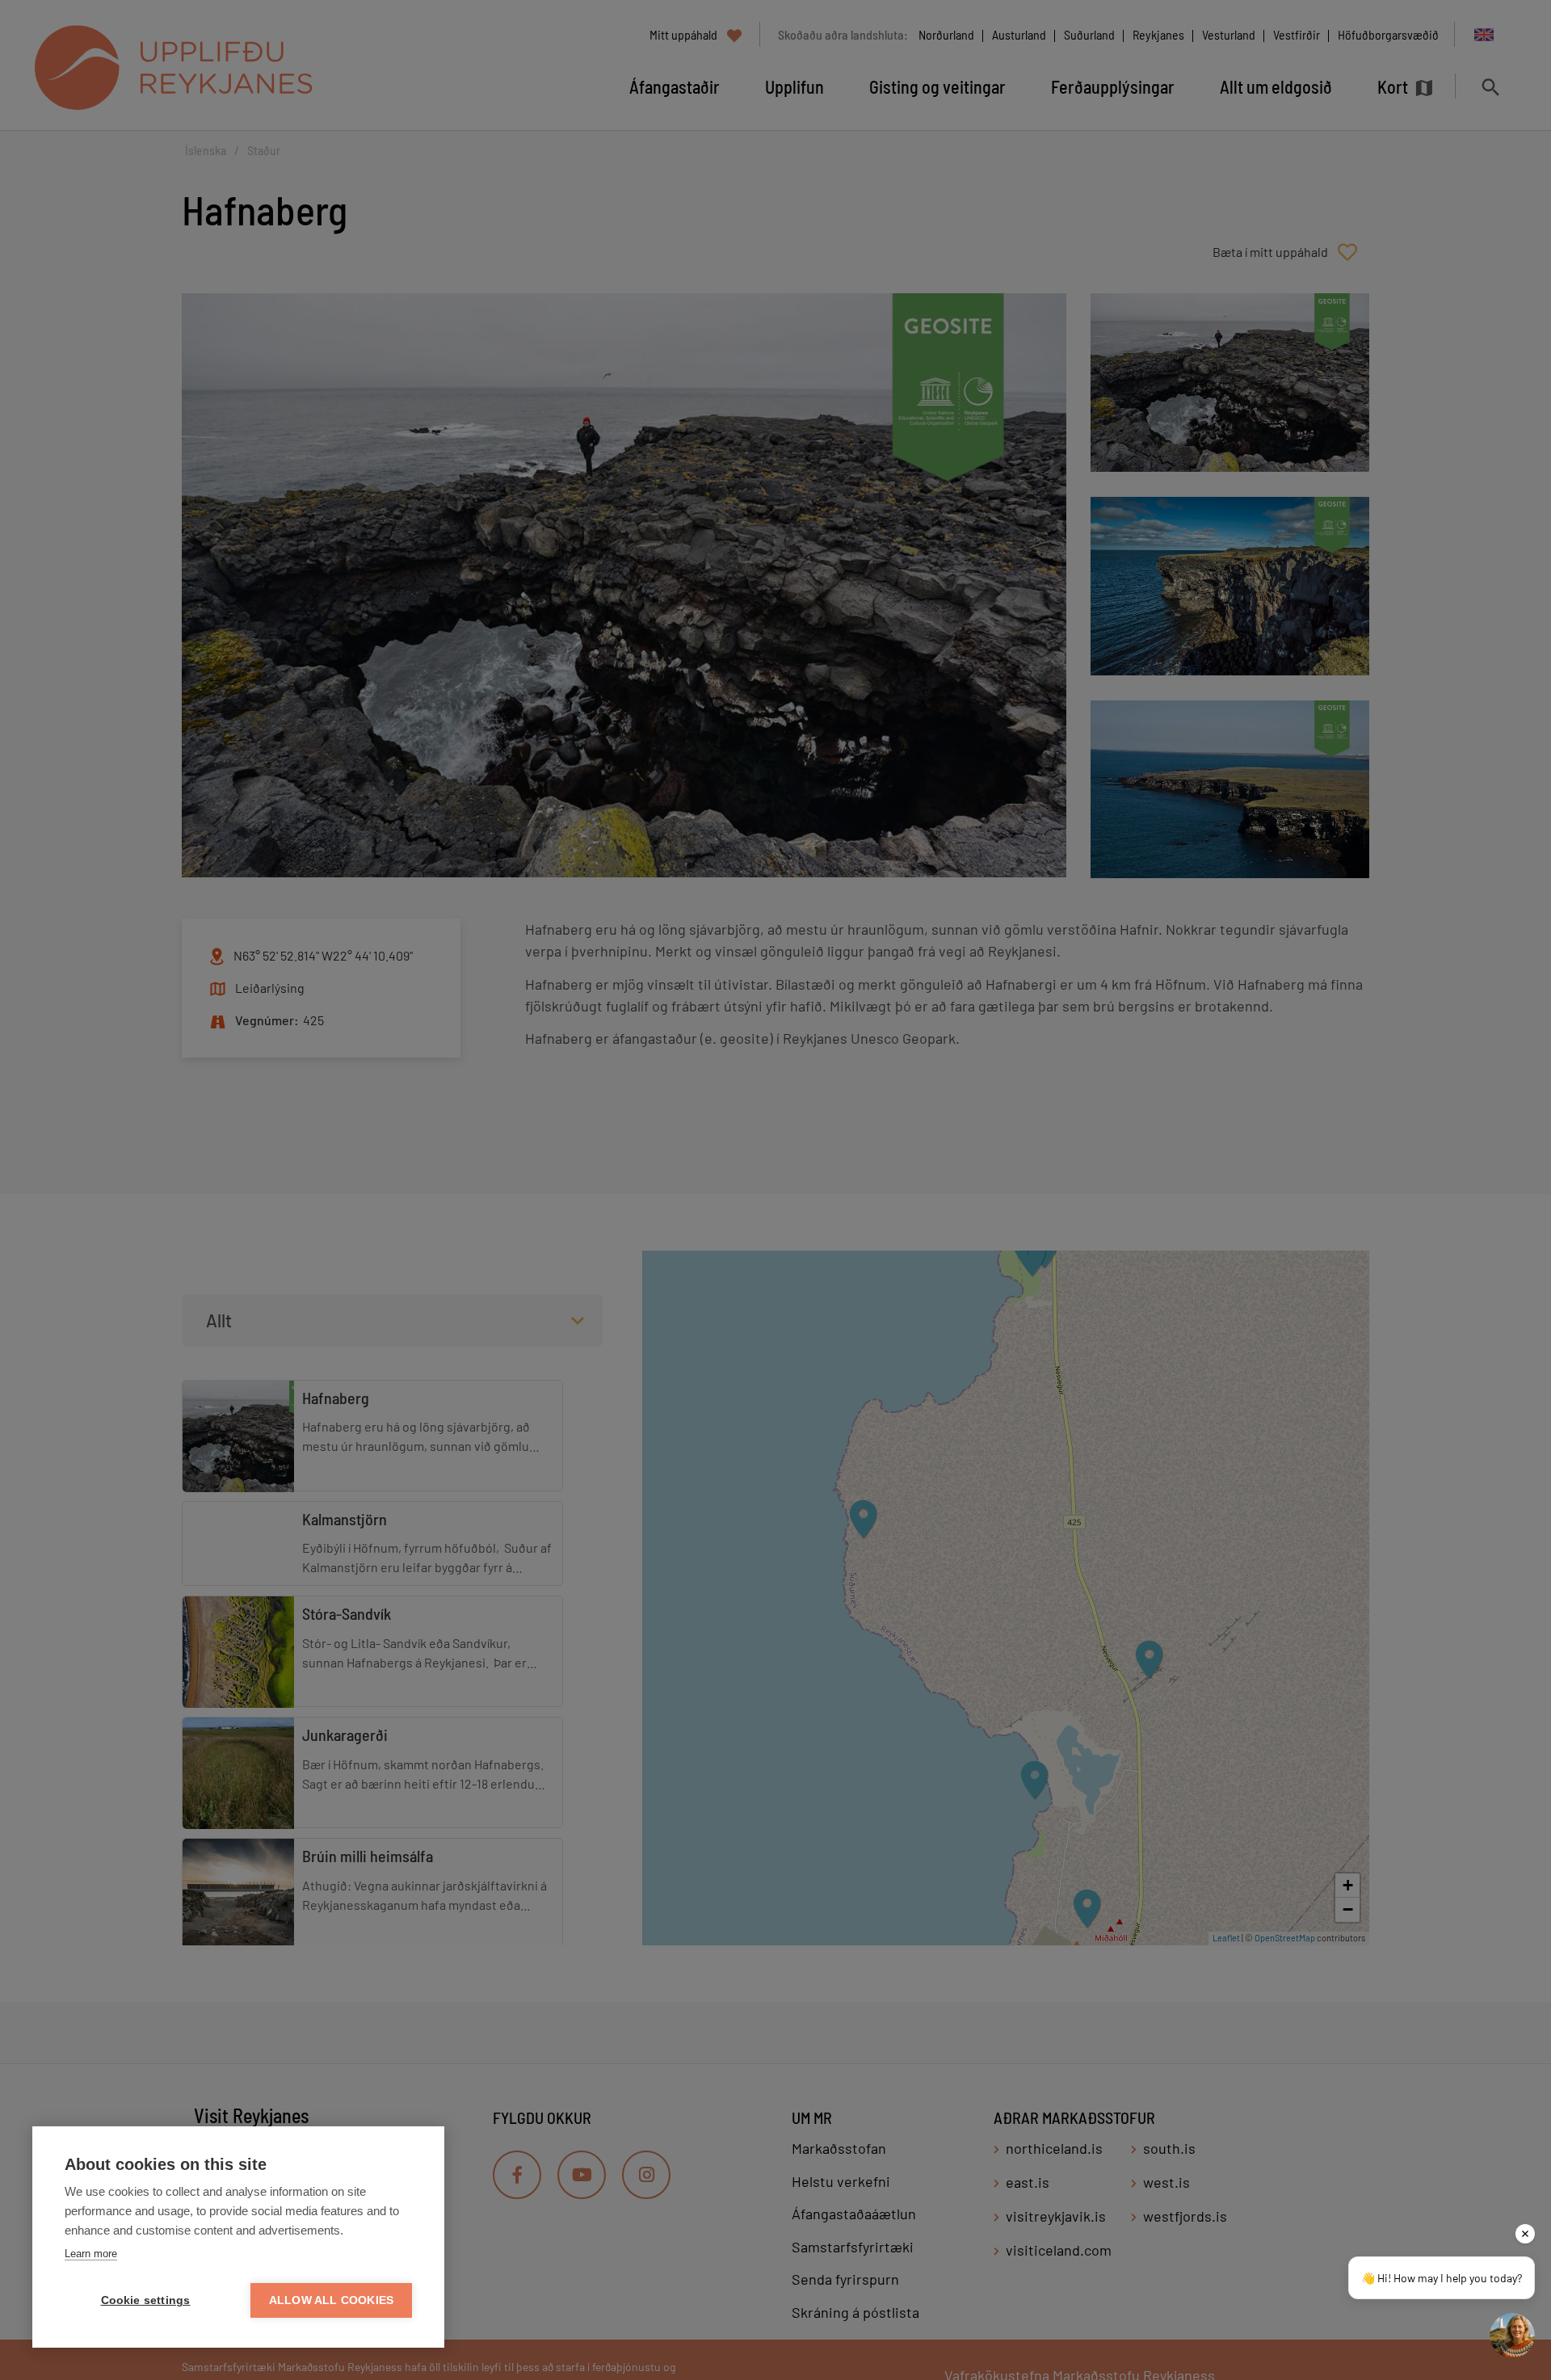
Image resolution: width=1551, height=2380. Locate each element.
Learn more (91, 2254)
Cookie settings (146, 2300)
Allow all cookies (331, 2300)
